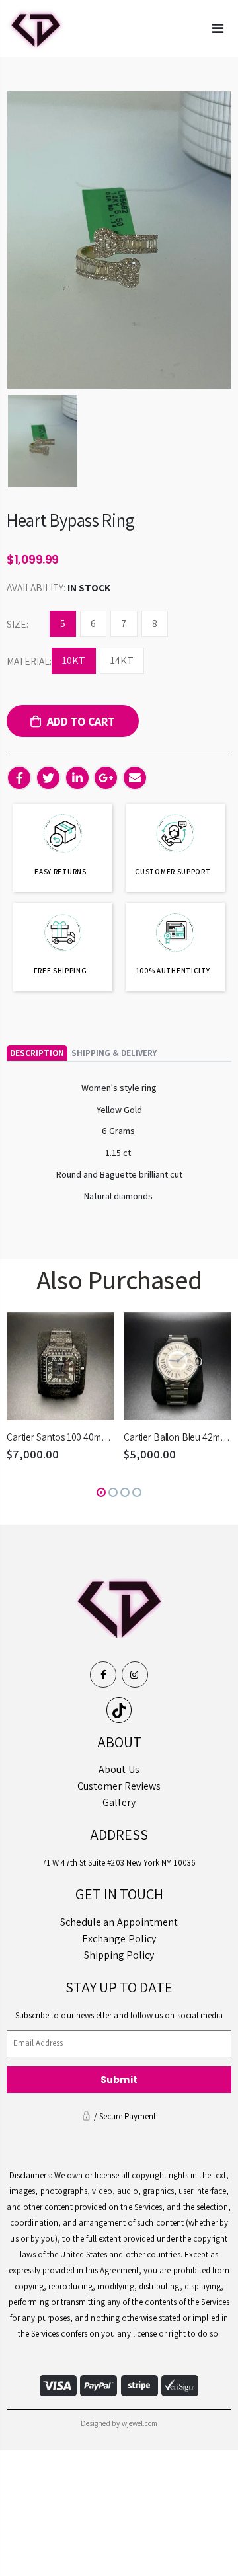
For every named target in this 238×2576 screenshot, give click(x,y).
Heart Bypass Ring (70, 520)
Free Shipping (60, 971)
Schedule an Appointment (119, 1922)
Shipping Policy (119, 1955)
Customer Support (173, 872)
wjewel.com (140, 2423)
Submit (119, 2080)
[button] (101, 1492)
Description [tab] (37, 1053)
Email (135, 778)
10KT (74, 661)
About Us (119, 1769)
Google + (106, 778)
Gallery (119, 1802)
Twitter (48, 778)
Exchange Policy (119, 1939)
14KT (122, 661)
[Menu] (218, 28)
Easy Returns (60, 872)
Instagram (135, 1675)
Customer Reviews (119, 1786)
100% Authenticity (173, 971)
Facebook (19, 778)
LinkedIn (77, 778)
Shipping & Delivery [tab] (114, 1053)
